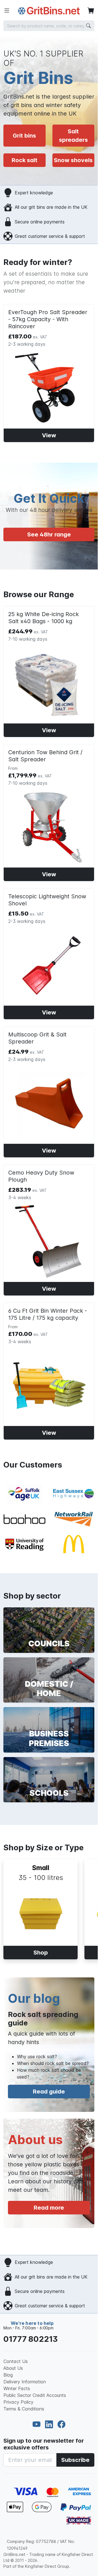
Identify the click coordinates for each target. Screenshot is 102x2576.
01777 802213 (31, 2339)
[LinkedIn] (50, 2425)
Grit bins (24, 136)
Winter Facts (17, 2388)
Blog (8, 2375)
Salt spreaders (73, 136)
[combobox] (49, 26)
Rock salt (25, 160)
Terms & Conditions (24, 2409)
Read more (49, 2208)
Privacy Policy (18, 2402)
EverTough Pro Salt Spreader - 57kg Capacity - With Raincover (48, 319)
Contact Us (16, 2361)
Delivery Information (25, 2382)
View (49, 435)
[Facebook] (61, 2425)
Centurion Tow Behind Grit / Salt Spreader (45, 756)
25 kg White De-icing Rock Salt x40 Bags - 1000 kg (43, 618)
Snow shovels (73, 160)
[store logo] (49, 11)
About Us (13, 2368)
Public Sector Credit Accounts (35, 2395)
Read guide (49, 2092)
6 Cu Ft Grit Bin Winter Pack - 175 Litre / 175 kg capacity (48, 1314)
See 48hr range (49, 534)
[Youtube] (38, 2425)
